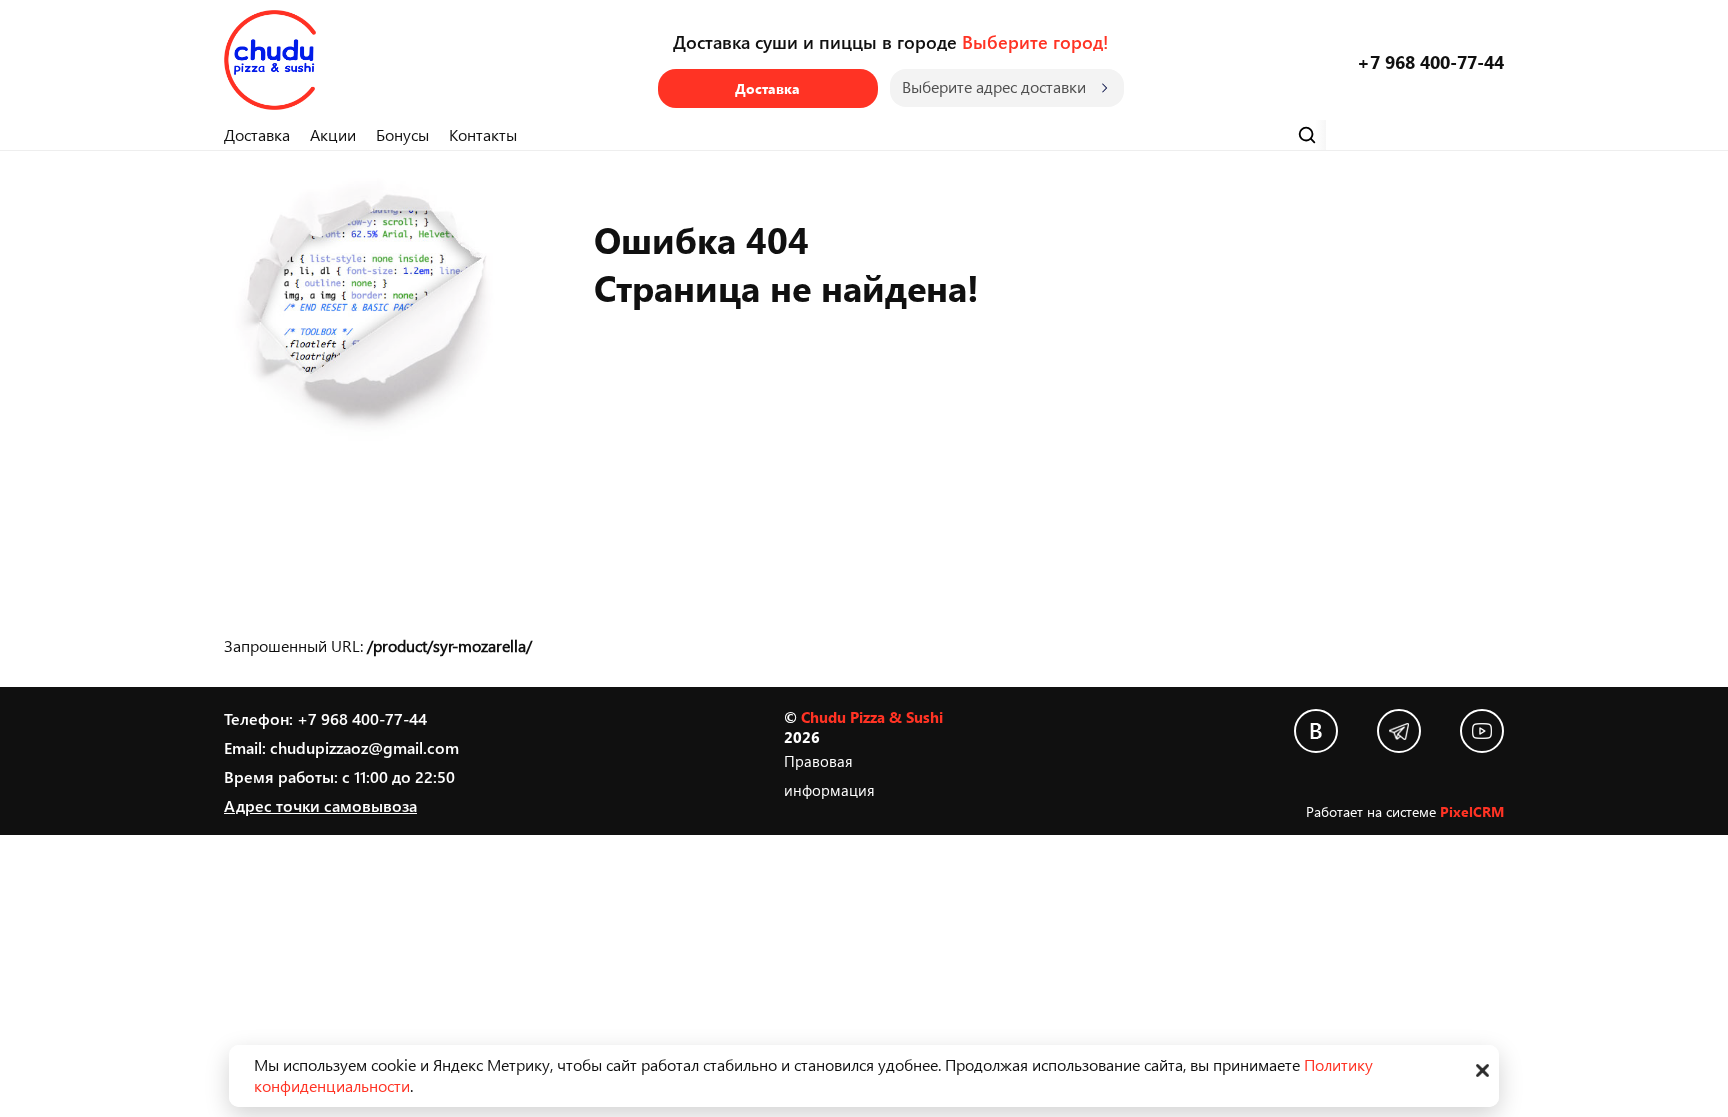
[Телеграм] (1399, 731)
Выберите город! (1035, 41)
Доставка (767, 88)
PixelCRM (1472, 811)
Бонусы (402, 134)
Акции (333, 134)
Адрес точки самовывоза (320, 805)
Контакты (483, 134)
